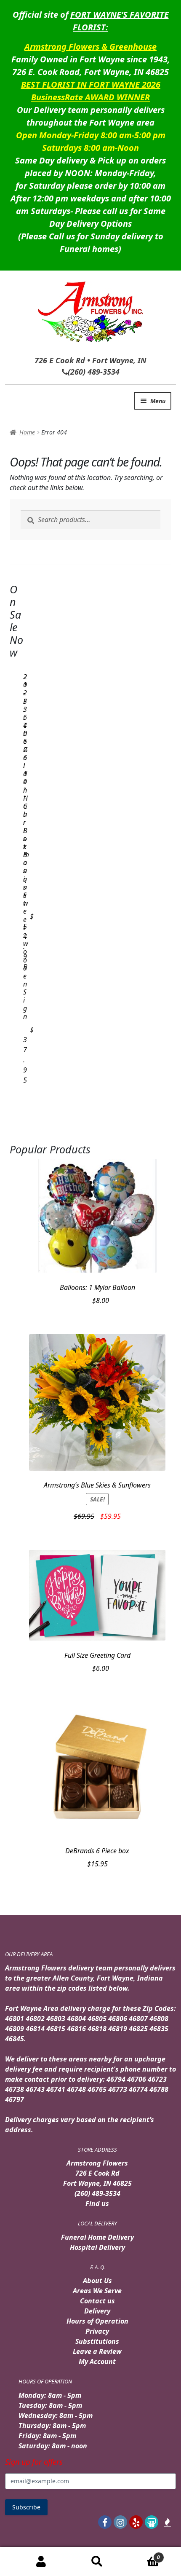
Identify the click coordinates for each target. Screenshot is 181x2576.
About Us (97, 2281)
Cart (142, 2554)
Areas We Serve (97, 2291)
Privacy (97, 2331)
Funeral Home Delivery (97, 2237)
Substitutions (97, 2341)
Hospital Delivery (97, 2247)
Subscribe (26, 2507)
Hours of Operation (97, 2321)
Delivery (97, 2311)
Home (27, 432)
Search (97, 2562)
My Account (97, 2362)
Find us (97, 2203)
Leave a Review (97, 2351)
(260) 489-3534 (97, 2193)
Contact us (97, 2301)
